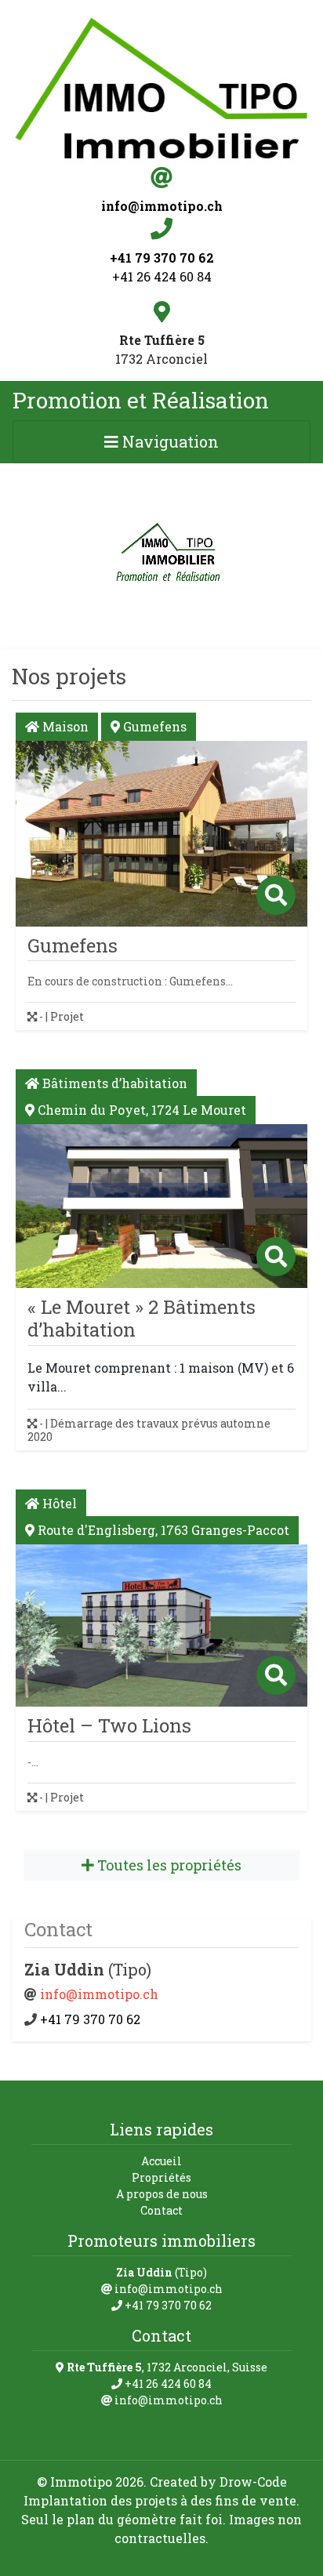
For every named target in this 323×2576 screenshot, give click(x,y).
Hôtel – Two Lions (109, 1725)
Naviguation (169, 441)
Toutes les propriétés (168, 1865)
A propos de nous (162, 2194)
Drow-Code (253, 2482)
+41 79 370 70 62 (89, 2019)
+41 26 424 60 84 (162, 276)
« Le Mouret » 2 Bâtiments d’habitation (142, 1318)
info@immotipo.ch (99, 1994)
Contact (161, 2210)
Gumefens (73, 945)
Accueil (161, 2161)
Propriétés (161, 2177)
